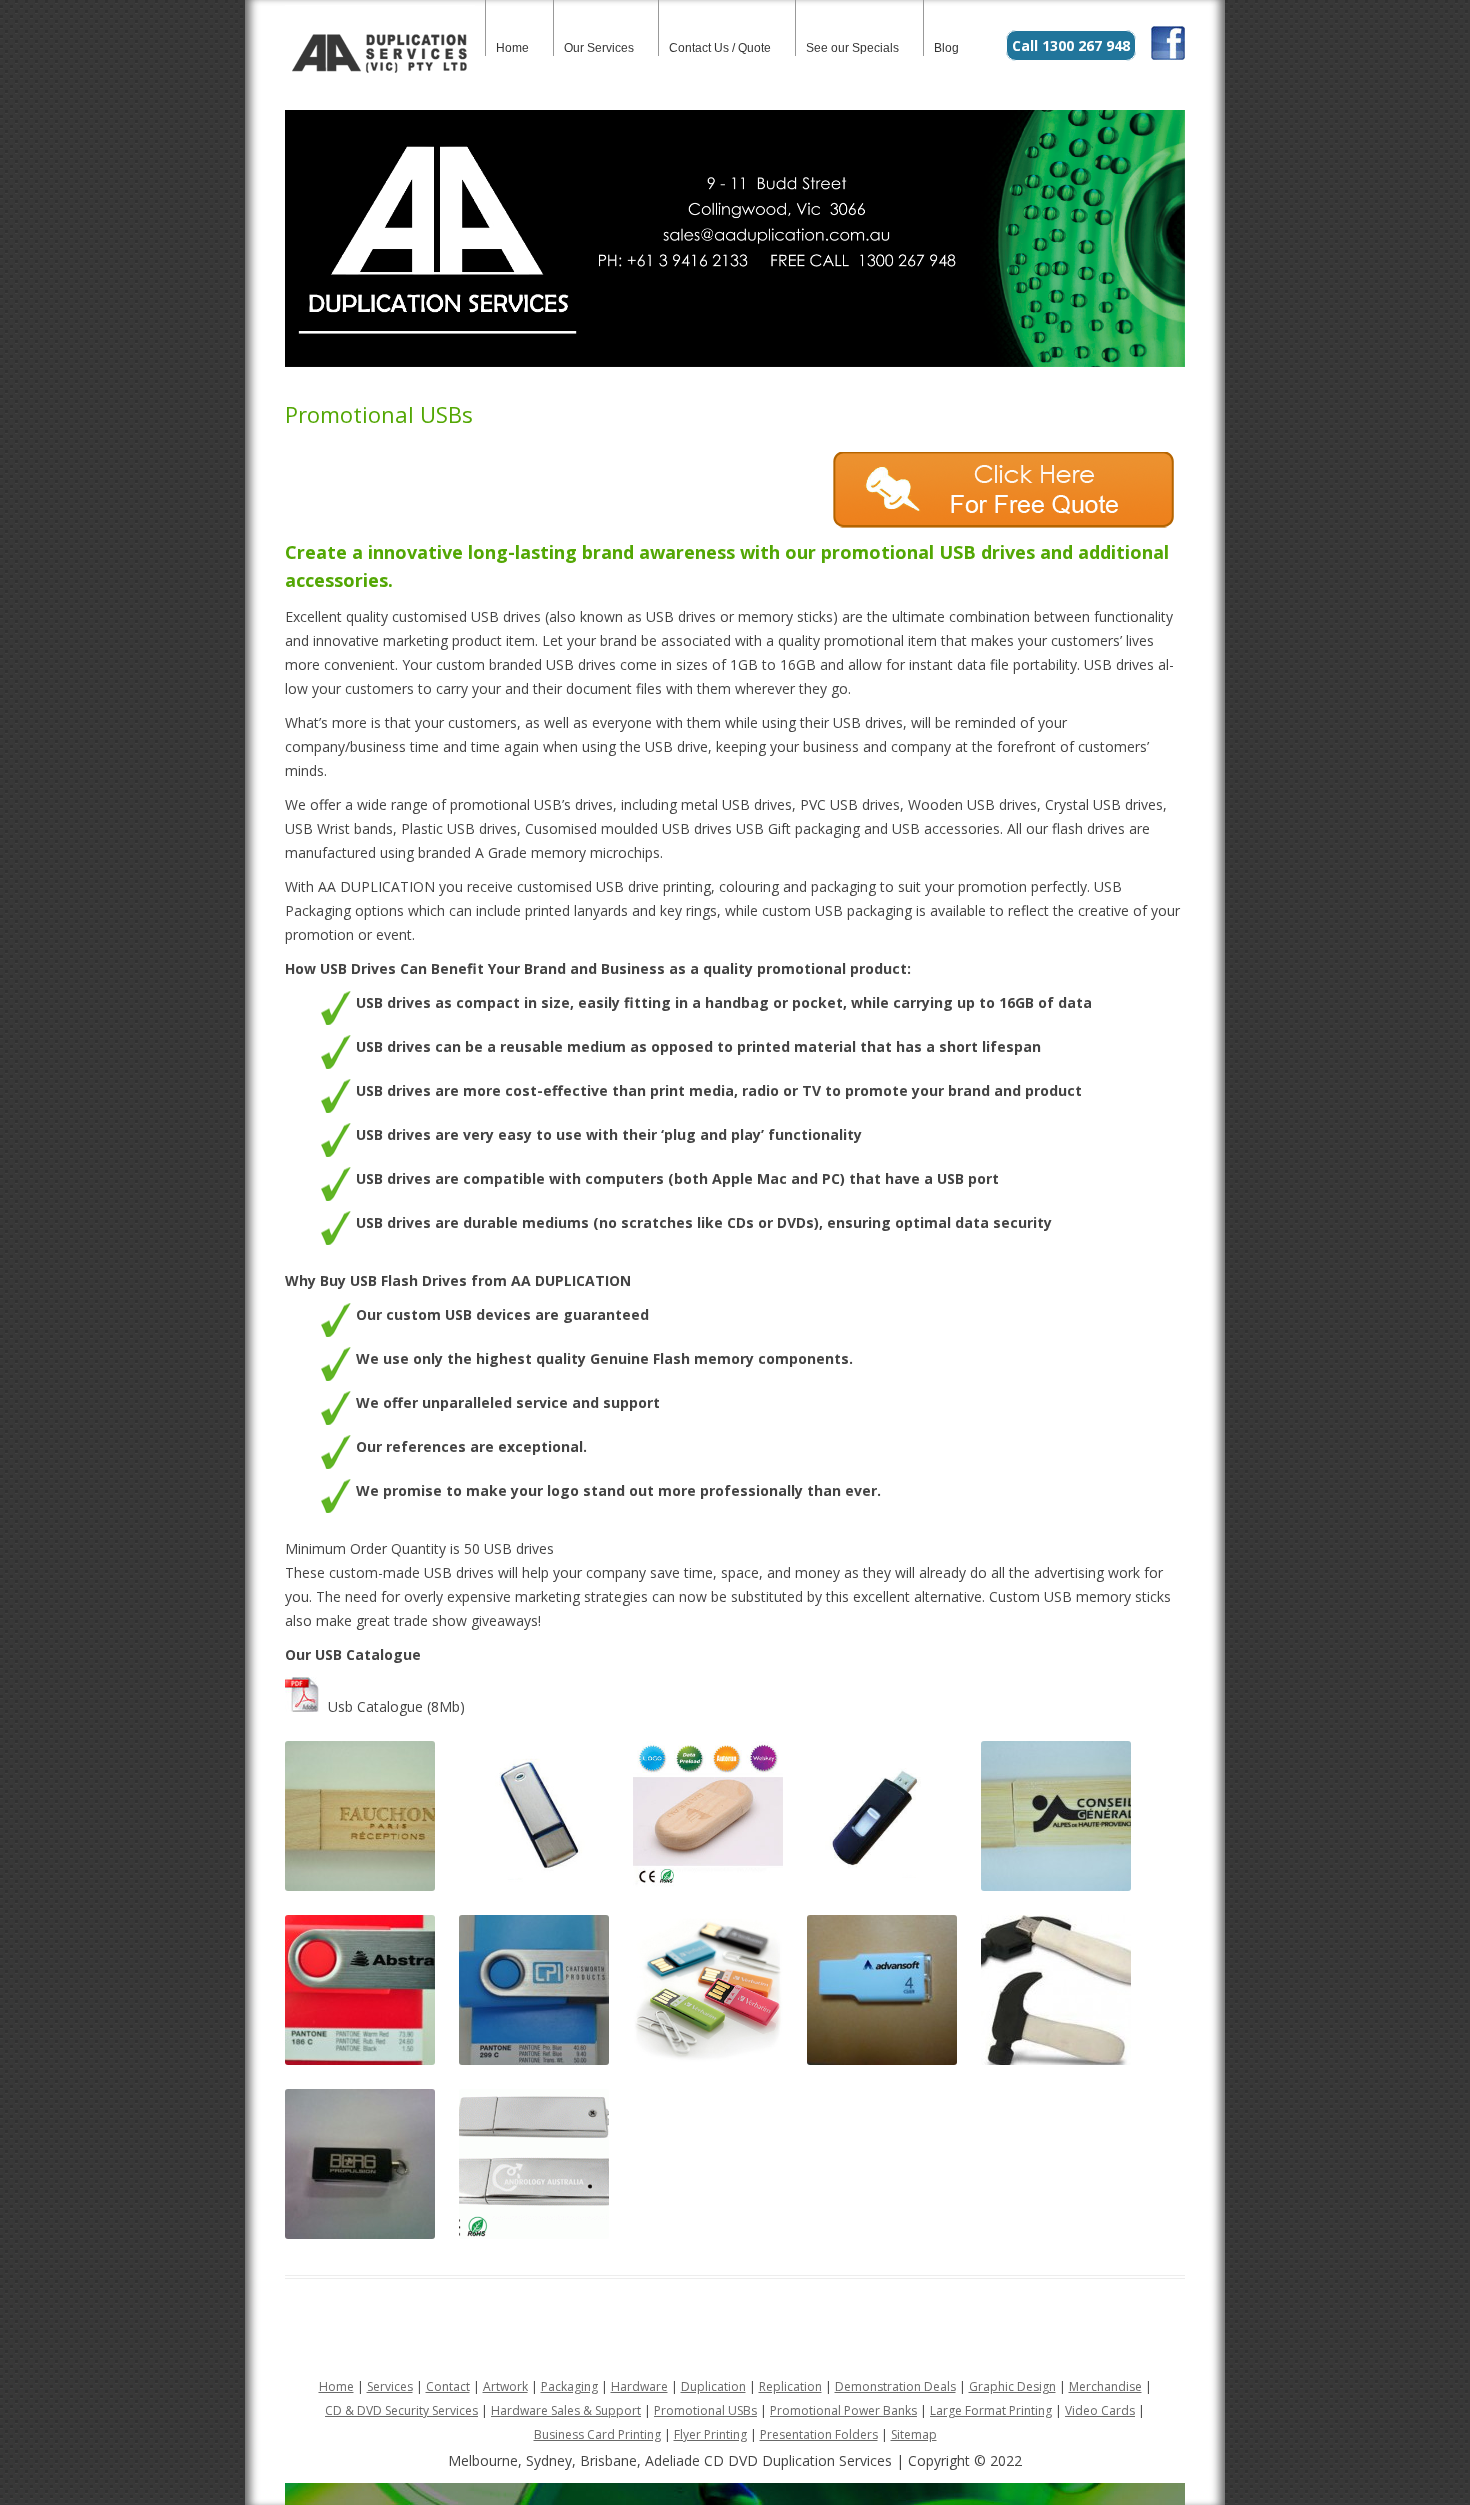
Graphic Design (1012, 2386)
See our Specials (852, 48)
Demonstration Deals (895, 2386)
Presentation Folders (819, 2434)
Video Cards (1100, 2410)
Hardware (639, 2386)
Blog (946, 48)
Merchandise (1105, 2386)
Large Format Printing (991, 2410)
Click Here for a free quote (1009, 490)
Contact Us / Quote (720, 48)
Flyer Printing (710, 2434)
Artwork (505, 2386)
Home (512, 48)
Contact (448, 2386)
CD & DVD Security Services (401, 2410)
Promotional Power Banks (843, 2410)
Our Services (599, 48)
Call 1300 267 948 (1071, 45)
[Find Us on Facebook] (1168, 54)
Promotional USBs (705, 2410)
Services (390, 2386)
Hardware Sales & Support (566, 2410)
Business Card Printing (597, 2434)
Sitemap (914, 2434)
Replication (790, 2386)
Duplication (713, 2386)
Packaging (569, 2386)
